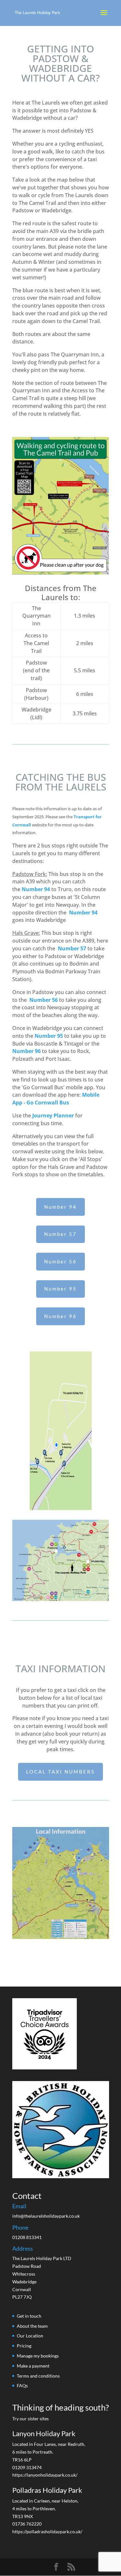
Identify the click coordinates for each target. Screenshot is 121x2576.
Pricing (24, 2346)
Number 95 (49, 1036)
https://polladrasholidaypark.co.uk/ (47, 2531)
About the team (32, 2326)
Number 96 (26, 1051)
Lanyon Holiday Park (44, 2433)
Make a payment (33, 2366)
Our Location (30, 2336)
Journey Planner (53, 1115)
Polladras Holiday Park (47, 2490)
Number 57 (60, 1234)
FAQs (22, 2386)
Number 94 (36, 889)
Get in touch (29, 2316)
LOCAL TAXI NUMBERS (60, 1772)
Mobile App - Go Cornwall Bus (56, 1099)
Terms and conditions (38, 2376)
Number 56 (44, 1000)
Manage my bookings (38, 2356)
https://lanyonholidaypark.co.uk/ (45, 2475)
